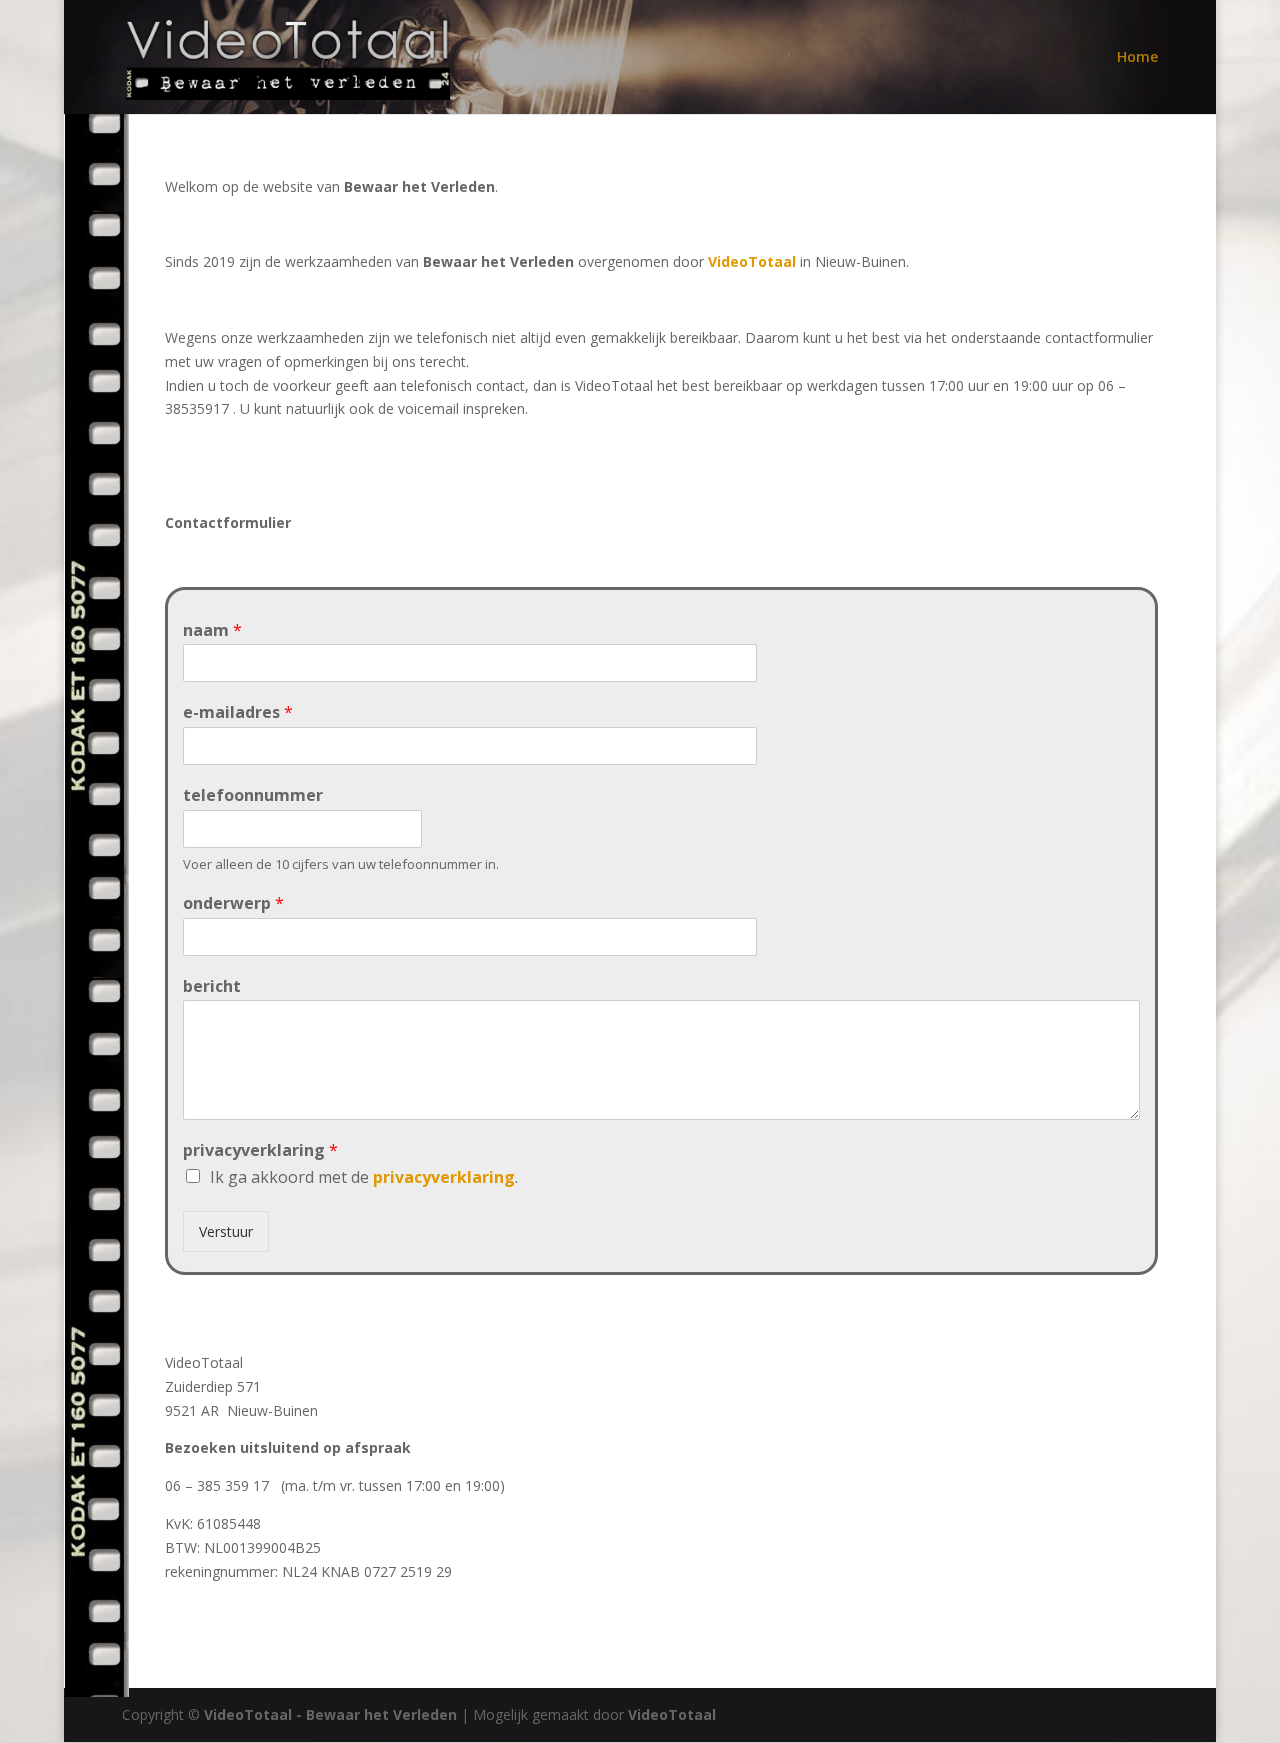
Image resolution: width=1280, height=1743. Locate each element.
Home (1137, 58)
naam (212, 630)
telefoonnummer (253, 795)
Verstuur (226, 1231)
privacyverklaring (260, 1150)
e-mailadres (238, 712)
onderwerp (233, 903)
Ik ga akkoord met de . (364, 1177)
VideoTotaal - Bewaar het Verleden (330, 1714)
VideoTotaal (752, 261)
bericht (212, 986)
